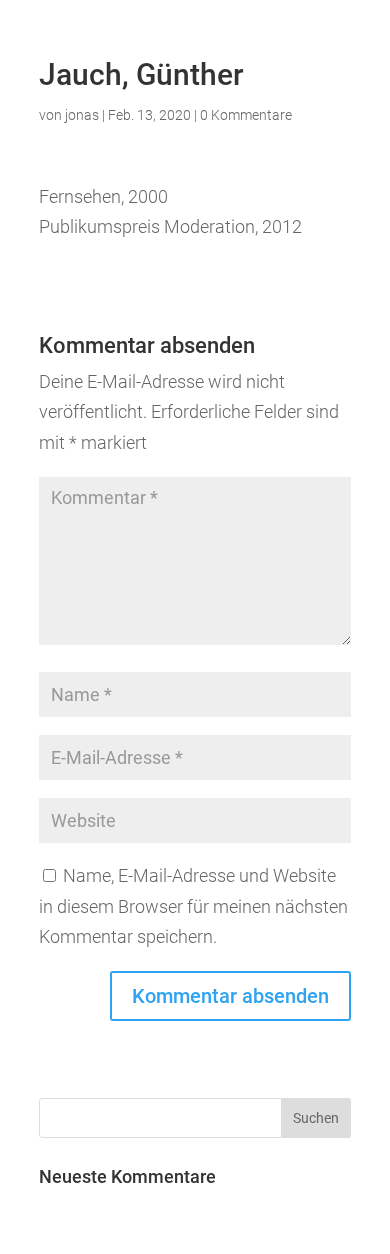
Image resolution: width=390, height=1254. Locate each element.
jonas (82, 115)
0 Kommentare (246, 115)
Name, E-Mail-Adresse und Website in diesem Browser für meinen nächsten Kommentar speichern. (193, 906)
